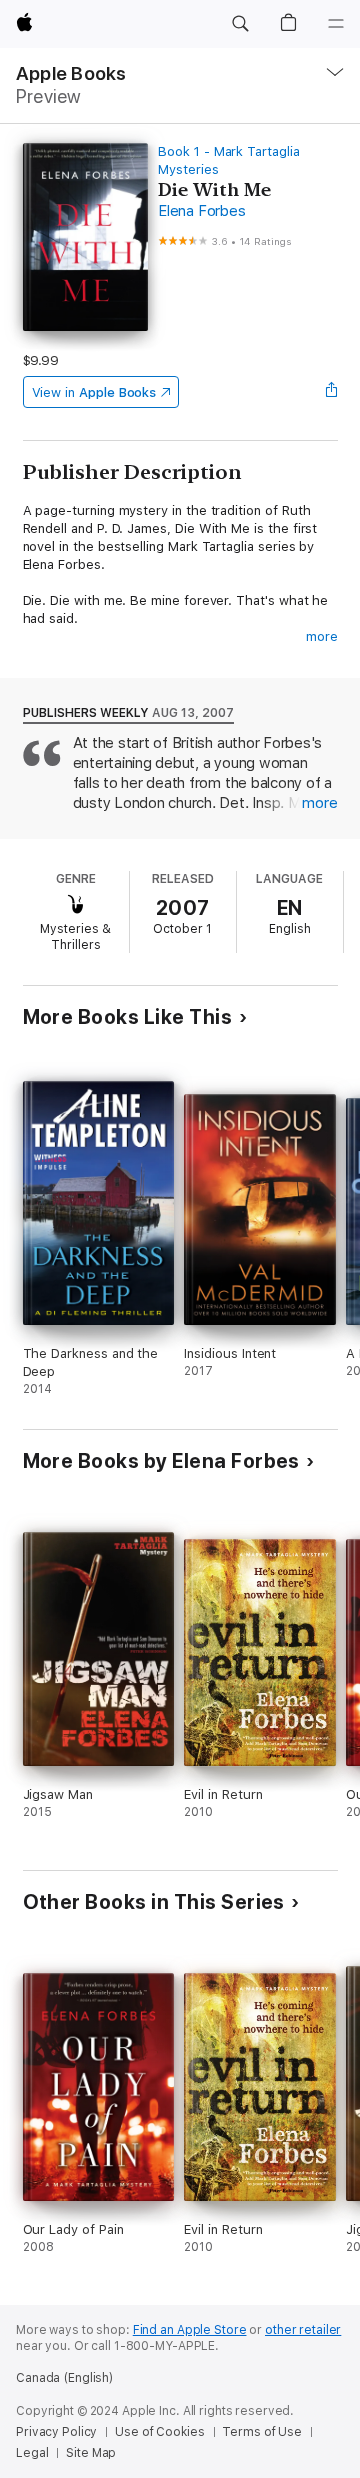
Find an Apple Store (190, 2330)
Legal (32, 2453)
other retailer (303, 2330)
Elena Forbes (201, 211)
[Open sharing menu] (331, 392)
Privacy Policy (56, 2432)
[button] (240, 24)
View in (94, 392)
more (322, 636)
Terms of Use (262, 2432)
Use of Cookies (159, 2432)
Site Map (91, 2453)
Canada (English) (64, 2378)
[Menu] (336, 24)
